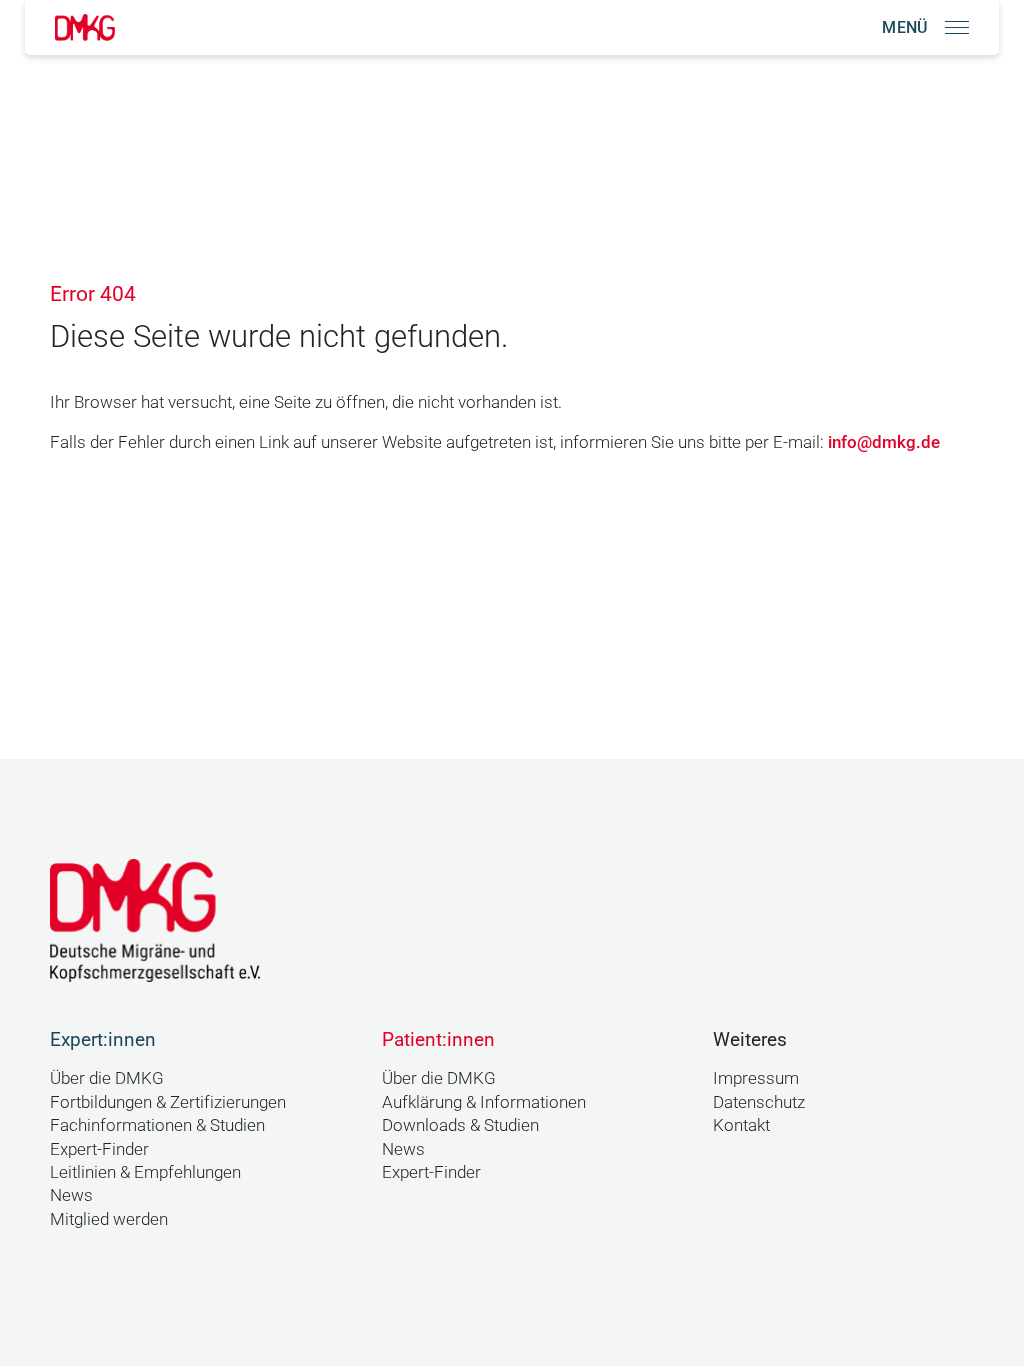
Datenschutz (759, 1102)
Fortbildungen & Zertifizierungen (168, 1102)
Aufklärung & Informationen (484, 1102)
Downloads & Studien (460, 1125)
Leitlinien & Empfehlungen (145, 1172)
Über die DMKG (107, 1078)
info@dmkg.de (884, 442)
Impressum (756, 1078)
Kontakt (741, 1125)
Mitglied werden (109, 1219)
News (71, 1195)
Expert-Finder (99, 1149)
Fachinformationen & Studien (157, 1125)
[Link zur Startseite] (85, 27)
